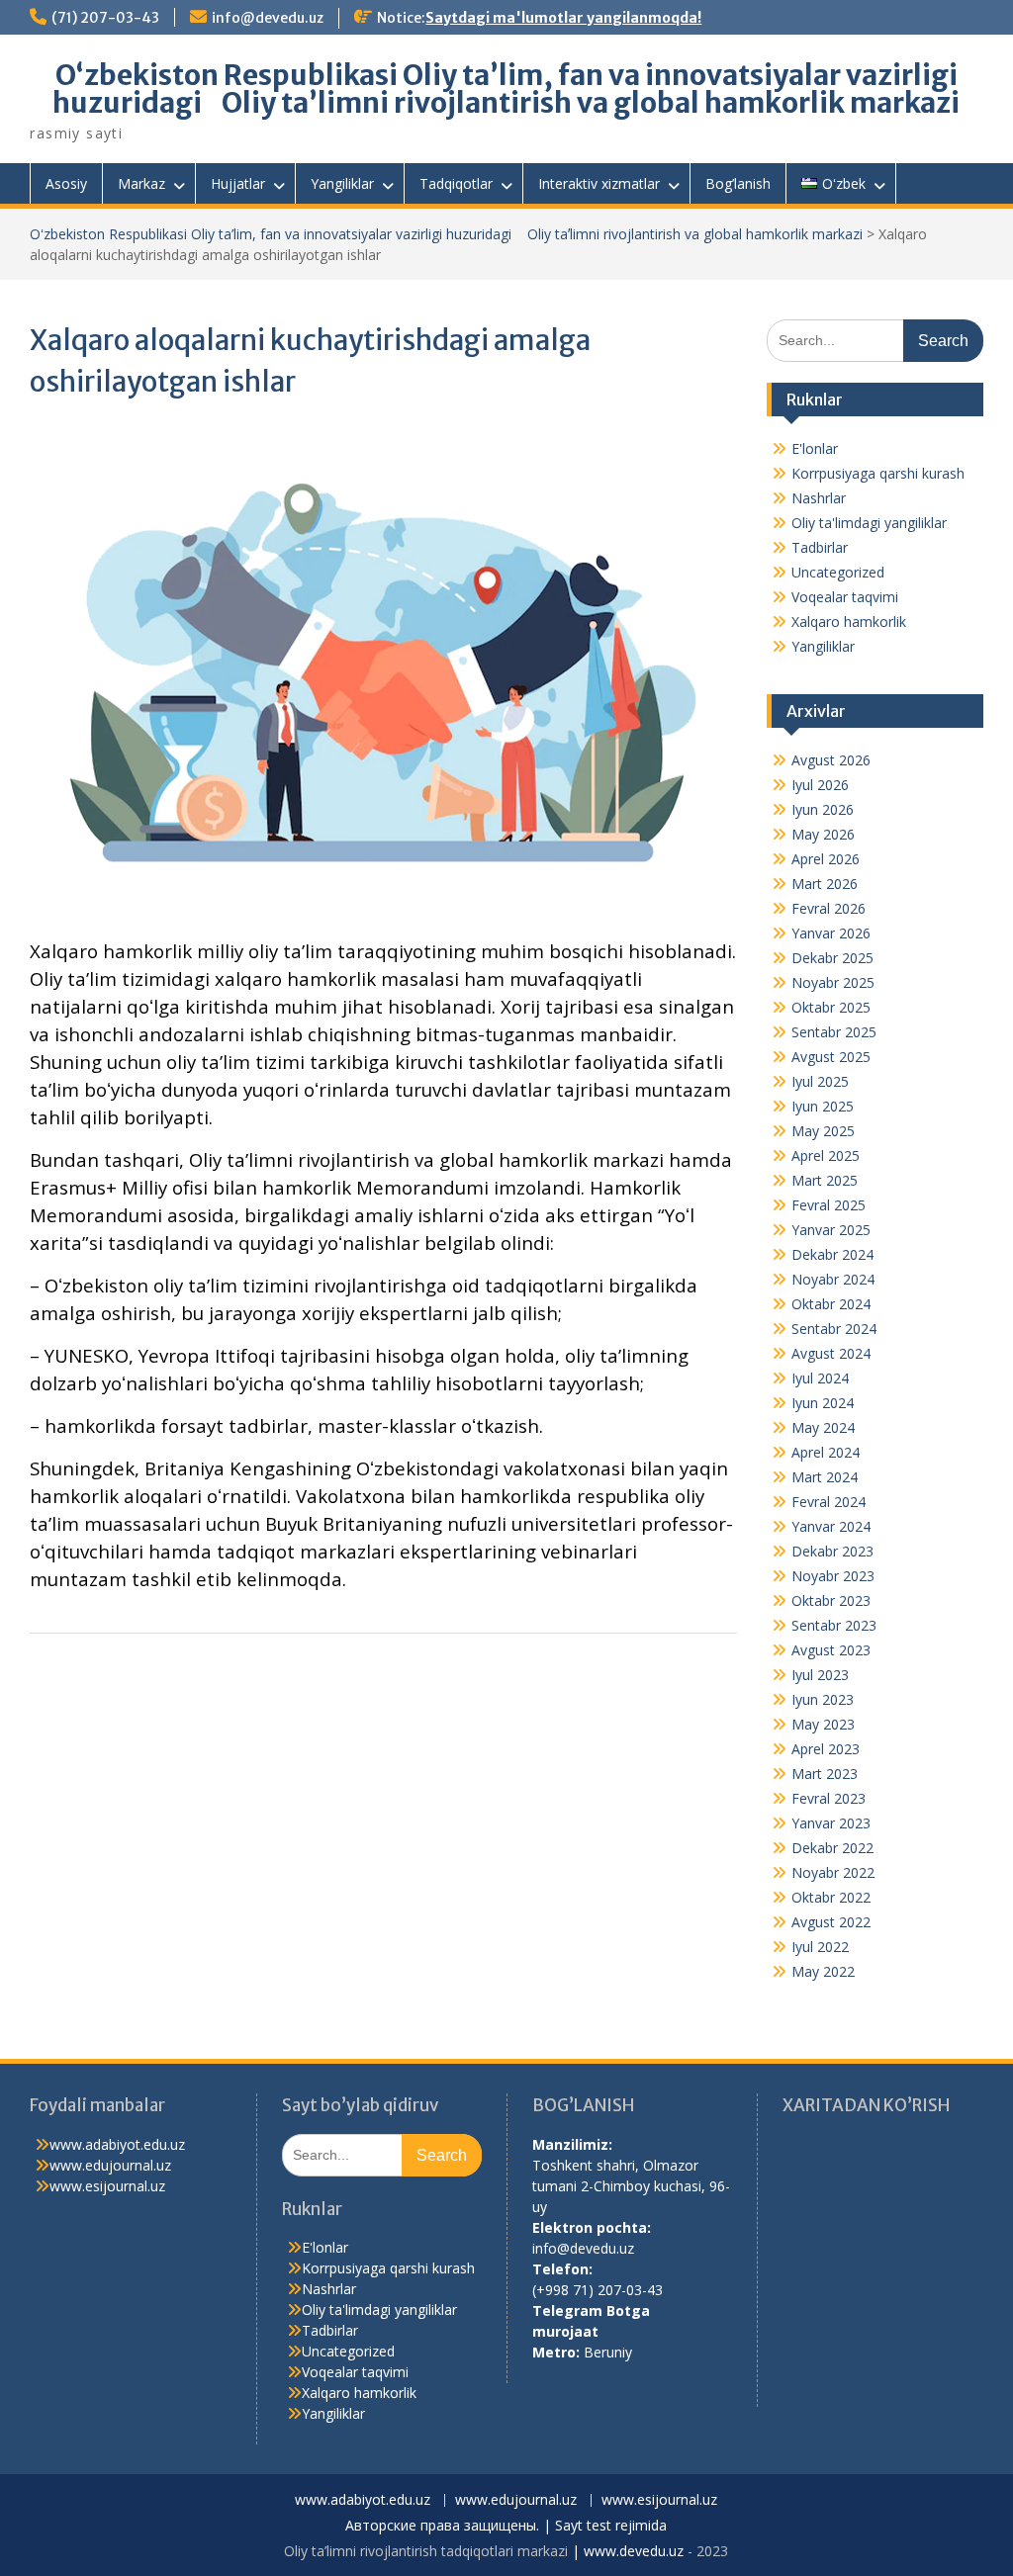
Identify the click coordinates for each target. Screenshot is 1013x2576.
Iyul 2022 (820, 1947)
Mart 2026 (825, 884)
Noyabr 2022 (833, 1872)
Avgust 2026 (831, 760)
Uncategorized (838, 572)
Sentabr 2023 (834, 1625)
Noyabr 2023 (833, 1576)
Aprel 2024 (826, 1452)
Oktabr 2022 (831, 1897)
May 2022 (823, 1971)
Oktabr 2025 (831, 1007)
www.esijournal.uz (107, 2186)
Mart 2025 (825, 1180)
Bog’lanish (738, 183)
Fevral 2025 (829, 1205)
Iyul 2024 (820, 1378)
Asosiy (66, 183)
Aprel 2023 (826, 1749)
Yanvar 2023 (831, 1823)
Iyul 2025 (820, 1081)
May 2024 (823, 1427)
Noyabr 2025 (833, 982)
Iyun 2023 (823, 1699)
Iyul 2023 (820, 1675)
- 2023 (706, 2551)
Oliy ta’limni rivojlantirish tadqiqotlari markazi (426, 2551)
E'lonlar (815, 448)
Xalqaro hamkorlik (849, 622)
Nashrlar (819, 498)
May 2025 (823, 1131)
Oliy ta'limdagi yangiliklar (869, 523)
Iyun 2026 (823, 809)
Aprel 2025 (826, 1155)
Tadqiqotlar (456, 183)
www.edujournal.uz (110, 2165)
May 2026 (823, 834)
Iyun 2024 (823, 1403)
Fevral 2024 (829, 1502)
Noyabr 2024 (833, 1279)
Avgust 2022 (831, 1922)
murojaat (565, 2331)
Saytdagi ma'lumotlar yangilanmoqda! (563, 18)
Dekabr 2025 (832, 958)
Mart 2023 (825, 1774)
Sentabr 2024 (834, 1329)
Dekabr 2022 (832, 1848)
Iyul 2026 (820, 785)
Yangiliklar (342, 183)
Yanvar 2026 (831, 933)
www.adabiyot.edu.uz (117, 2144)
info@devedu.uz (268, 18)
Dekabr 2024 (832, 1254)
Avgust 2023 (831, 1650)
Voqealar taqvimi (845, 597)
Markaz (141, 183)
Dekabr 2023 (832, 1551)
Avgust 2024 (831, 1353)
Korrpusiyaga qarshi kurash (878, 473)
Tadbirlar (820, 547)
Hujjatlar (238, 183)
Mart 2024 (825, 1477)
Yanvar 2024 (831, 1526)
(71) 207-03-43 (105, 18)
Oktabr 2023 (831, 1600)
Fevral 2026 (829, 908)
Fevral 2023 (829, 1798)
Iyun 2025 (823, 1106)
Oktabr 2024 (831, 1304)
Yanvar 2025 (831, 1230)
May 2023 (823, 1724)
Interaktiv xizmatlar (599, 183)
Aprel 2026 (826, 859)
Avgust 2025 (831, 1057)
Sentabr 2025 (834, 1032)
